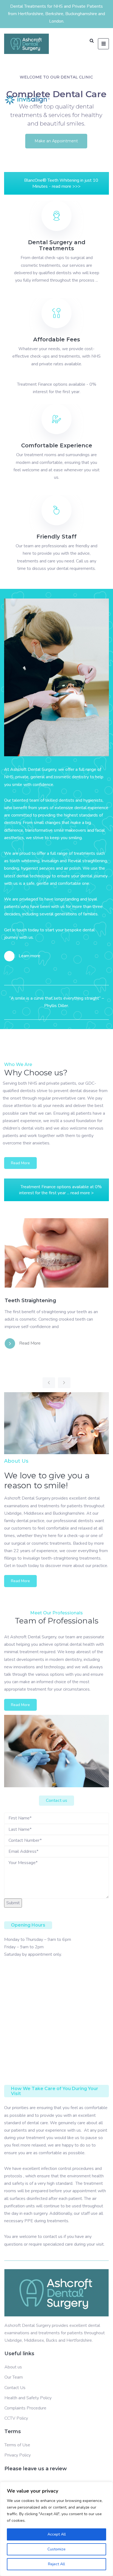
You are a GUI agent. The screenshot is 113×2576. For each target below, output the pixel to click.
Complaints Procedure (25, 2408)
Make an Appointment (56, 141)
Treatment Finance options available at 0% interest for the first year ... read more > (60, 1190)
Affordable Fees (57, 339)
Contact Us (15, 2388)
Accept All (57, 2534)
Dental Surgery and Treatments (57, 245)
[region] (56, 2529)
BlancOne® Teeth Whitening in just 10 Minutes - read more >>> (61, 183)
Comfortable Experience (57, 445)
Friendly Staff (56, 537)
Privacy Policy (18, 2455)
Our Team (14, 2377)
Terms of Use (17, 2445)
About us (13, 2367)
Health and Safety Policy (28, 2398)
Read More (20, 1163)
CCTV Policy (16, 2418)
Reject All (56, 2564)
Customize (56, 2549)
